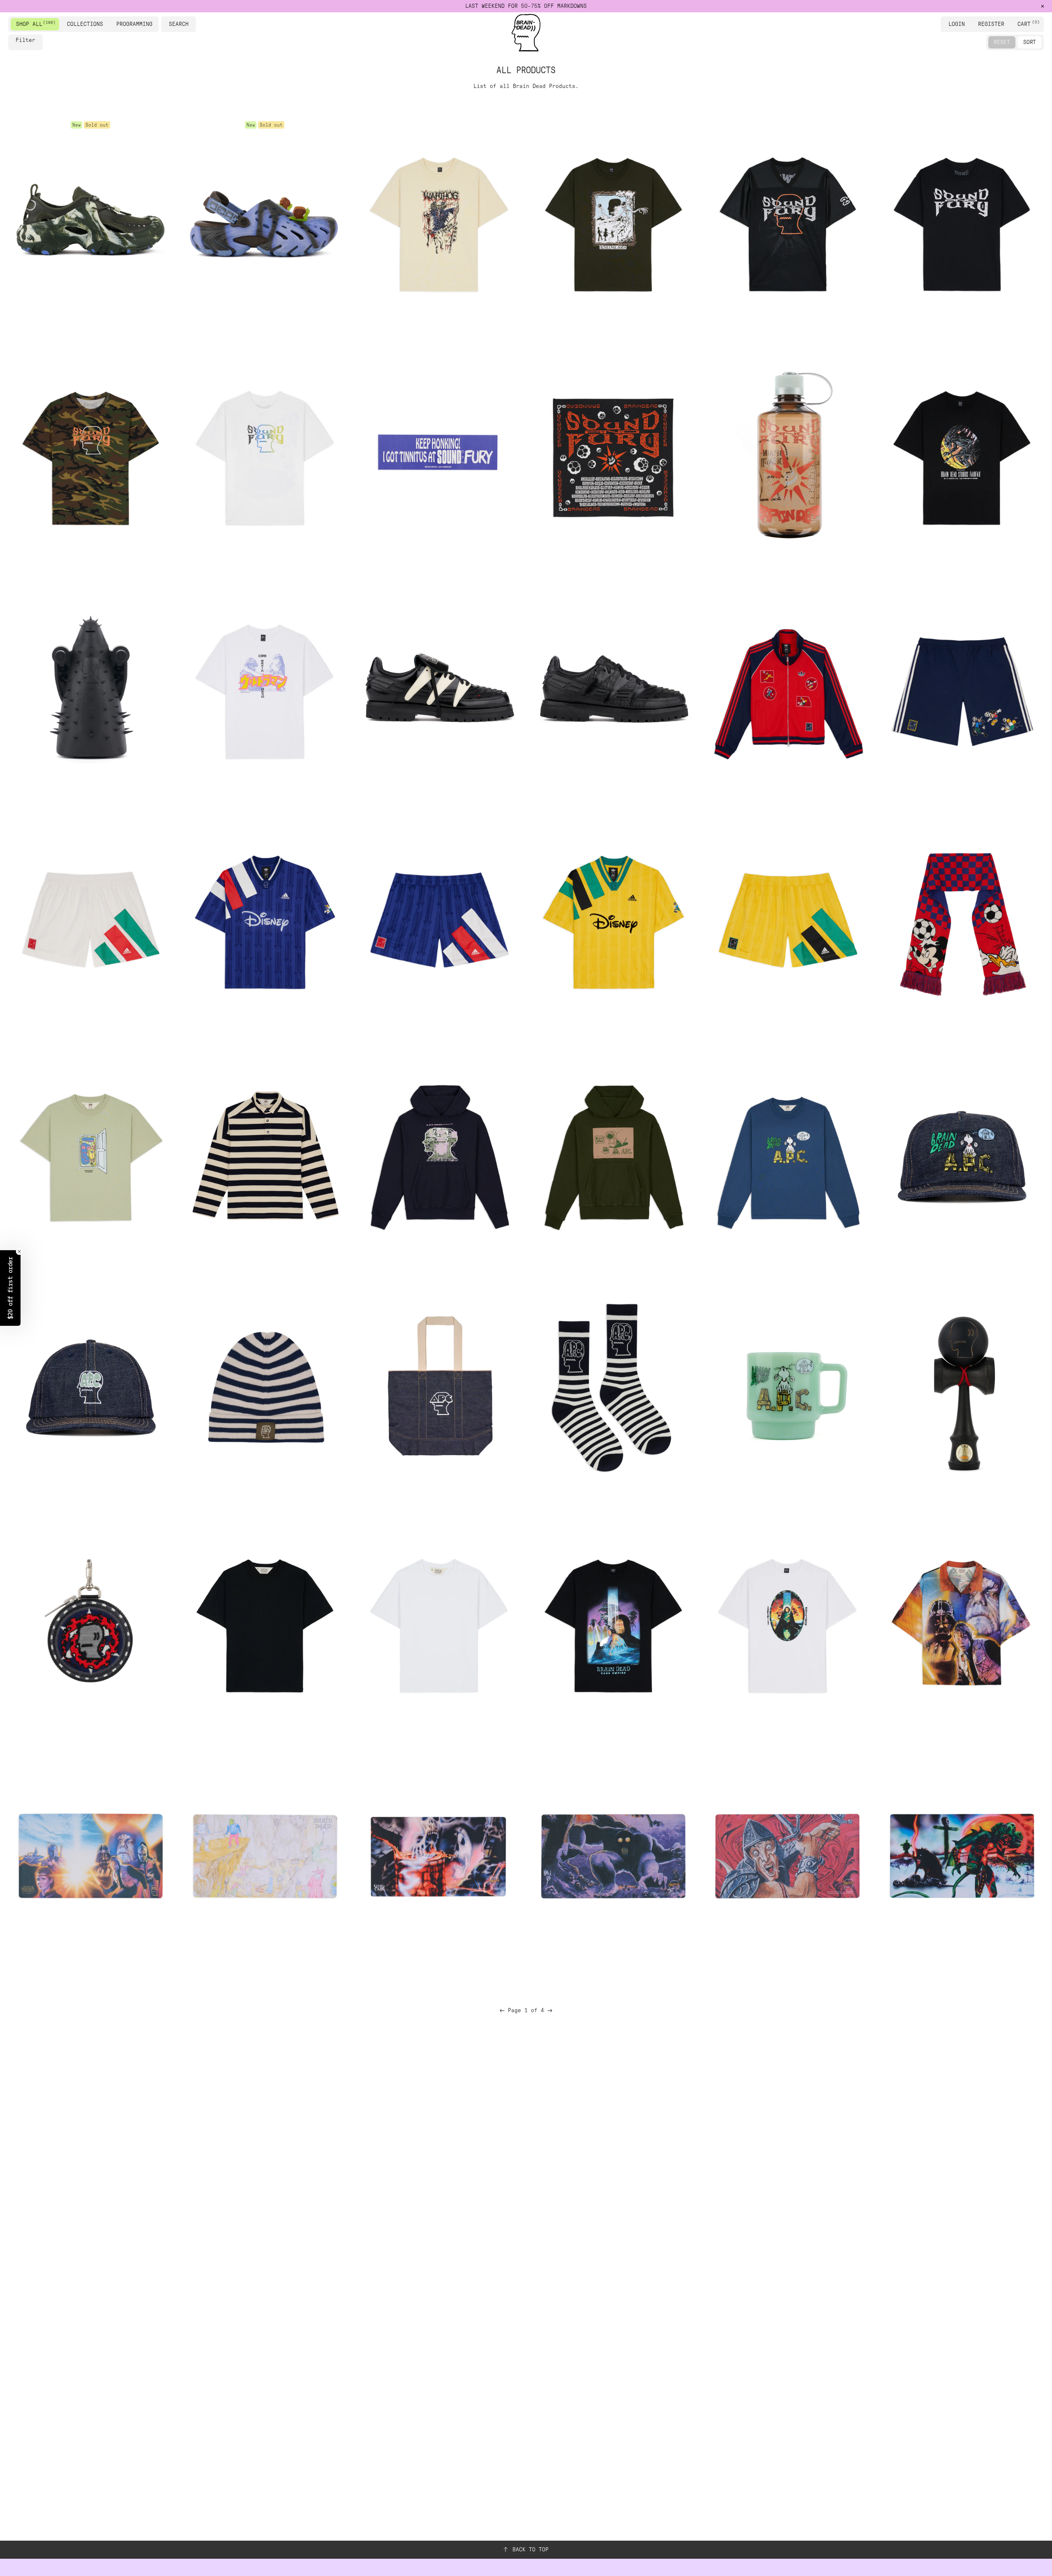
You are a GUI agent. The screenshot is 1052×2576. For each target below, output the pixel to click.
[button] (10, 1288)
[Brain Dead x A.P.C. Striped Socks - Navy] (613, 1389)
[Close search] (191, 24)
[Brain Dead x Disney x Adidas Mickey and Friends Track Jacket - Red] (787, 688)
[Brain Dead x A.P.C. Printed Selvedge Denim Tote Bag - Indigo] (439, 1389)
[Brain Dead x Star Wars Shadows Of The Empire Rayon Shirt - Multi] (962, 1623)
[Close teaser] (19, 1251)
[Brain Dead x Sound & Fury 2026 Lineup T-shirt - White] (265, 455)
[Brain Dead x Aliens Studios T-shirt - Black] (962, 455)
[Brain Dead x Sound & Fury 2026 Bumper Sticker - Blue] (439, 455)
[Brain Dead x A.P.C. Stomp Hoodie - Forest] (613, 1155)
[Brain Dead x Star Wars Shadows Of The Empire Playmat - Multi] (90, 1856)
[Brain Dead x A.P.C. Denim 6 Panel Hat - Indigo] (90, 1389)
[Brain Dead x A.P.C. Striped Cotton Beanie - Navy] (265, 1389)
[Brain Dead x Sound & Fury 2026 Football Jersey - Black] (787, 221)
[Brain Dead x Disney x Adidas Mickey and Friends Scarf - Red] (962, 922)
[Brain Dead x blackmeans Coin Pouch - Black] (90, 1623)
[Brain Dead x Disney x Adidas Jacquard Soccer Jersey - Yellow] (613, 922)
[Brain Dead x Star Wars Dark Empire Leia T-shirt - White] (787, 1623)
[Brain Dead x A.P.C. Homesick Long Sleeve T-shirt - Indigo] (787, 1155)
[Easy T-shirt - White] (439, 1623)
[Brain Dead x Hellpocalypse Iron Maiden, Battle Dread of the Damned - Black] (90, 688)
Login (957, 24)
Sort (1030, 42)
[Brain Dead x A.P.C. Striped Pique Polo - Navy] (265, 1155)
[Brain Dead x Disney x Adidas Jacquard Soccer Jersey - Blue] (265, 922)
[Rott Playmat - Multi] (962, 1856)
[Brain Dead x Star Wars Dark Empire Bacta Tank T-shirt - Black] (613, 1623)
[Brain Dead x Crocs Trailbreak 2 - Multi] (90, 221)
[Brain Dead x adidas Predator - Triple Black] (613, 688)
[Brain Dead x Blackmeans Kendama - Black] (962, 1389)
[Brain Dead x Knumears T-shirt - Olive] (613, 221)
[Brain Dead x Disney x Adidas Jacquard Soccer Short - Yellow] (787, 922)
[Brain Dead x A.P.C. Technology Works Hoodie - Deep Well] (439, 1155)
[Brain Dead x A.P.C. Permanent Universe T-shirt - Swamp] (90, 1155)
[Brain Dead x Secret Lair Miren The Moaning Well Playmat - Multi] (439, 1856)
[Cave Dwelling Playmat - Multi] (265, 1856)
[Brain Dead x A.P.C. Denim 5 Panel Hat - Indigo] (962, 1155)
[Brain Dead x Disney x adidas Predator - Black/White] (439, 688)
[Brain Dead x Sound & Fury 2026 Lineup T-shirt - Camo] (90, 455)
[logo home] (526, 33)
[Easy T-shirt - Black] (265, 1623)
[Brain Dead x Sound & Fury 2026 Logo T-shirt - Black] (962, 221)
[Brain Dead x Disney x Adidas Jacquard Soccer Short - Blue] (439, 922)
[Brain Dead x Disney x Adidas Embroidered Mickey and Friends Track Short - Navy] (962, 688)
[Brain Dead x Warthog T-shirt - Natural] (439, 221)
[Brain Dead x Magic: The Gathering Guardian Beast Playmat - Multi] (613, 1856)
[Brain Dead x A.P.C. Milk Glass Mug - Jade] (787, 1389)
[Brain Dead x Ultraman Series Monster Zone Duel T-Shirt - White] (265, 688)
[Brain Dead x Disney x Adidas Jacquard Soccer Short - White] (90, 922)
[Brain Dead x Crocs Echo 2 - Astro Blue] (265, 221)
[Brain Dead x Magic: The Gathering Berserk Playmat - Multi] (787, 1856)
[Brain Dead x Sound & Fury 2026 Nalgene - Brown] (787, 455)
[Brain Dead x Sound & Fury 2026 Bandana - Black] (613, 455)
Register (991, 24)
